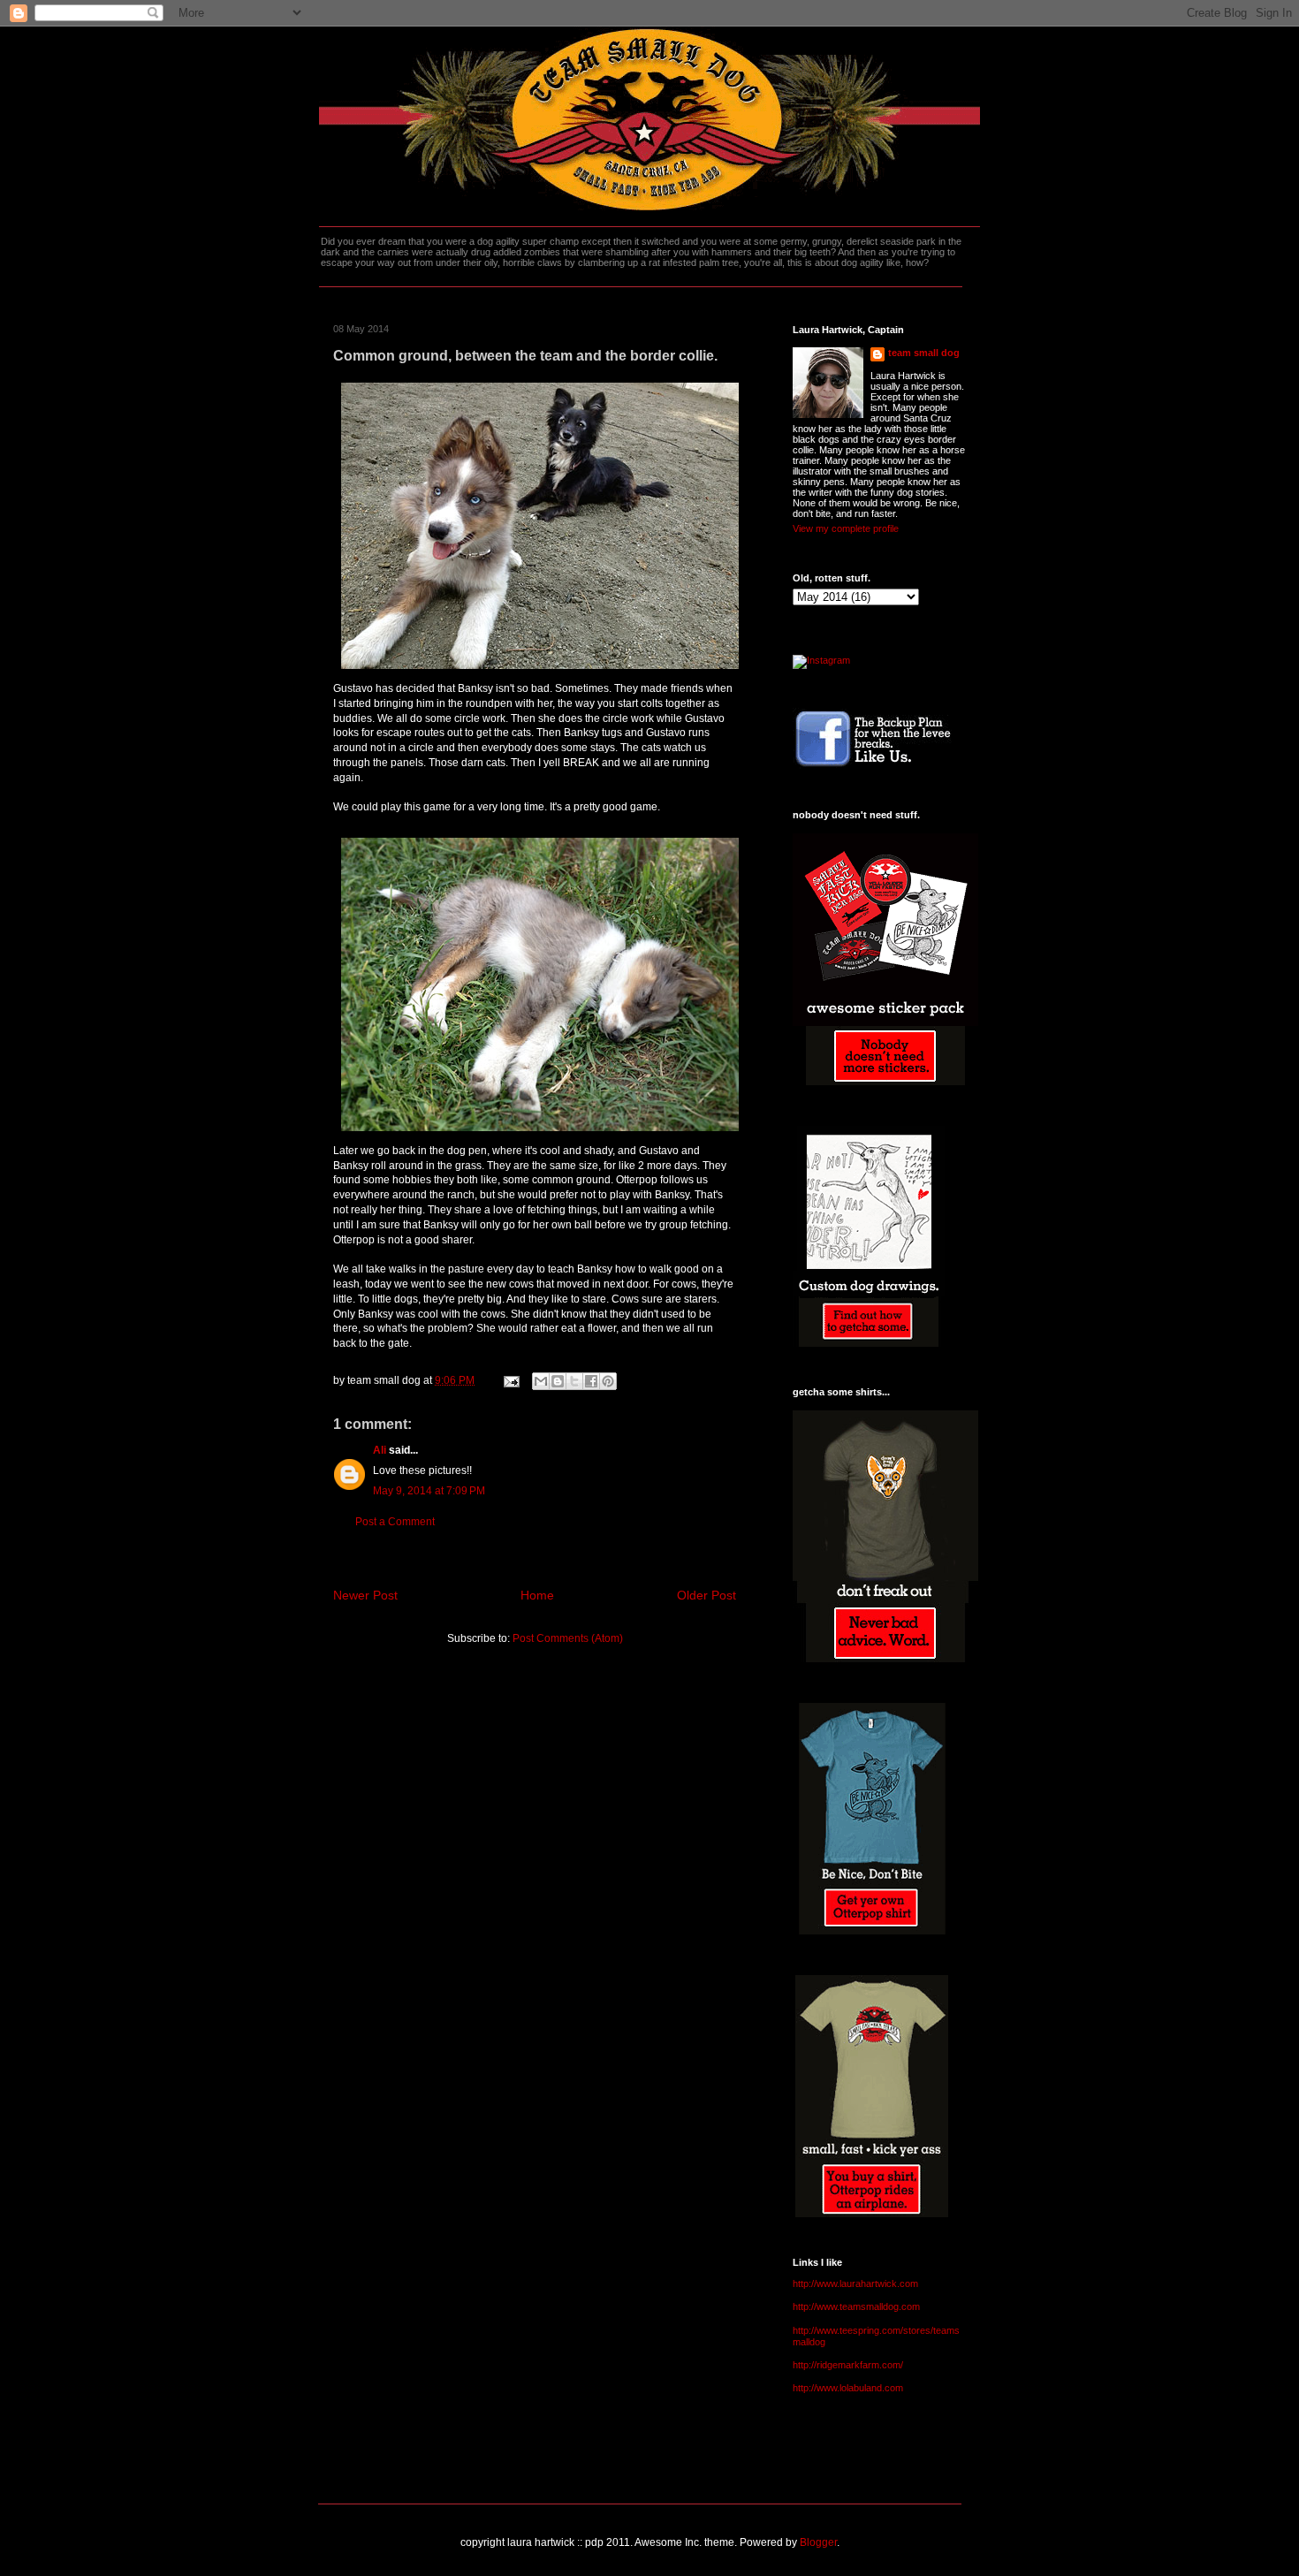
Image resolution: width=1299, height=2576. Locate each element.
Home (537, 1595)
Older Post (706, 1595)
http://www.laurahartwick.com (855, 2283)
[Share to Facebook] (591, 1381)
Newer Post (365, 1595)
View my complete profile (846, 528)
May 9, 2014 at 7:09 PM (429, 1491)
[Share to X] (574, 1381)
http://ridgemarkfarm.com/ (848, 2365)
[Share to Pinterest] (608, 1381)
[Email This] (541, 1381)
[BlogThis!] (558, 1381)
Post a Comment (395, 1522)
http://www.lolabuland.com (848, 2388)
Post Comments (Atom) (568, 1638)
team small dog (924, 353)
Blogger (818, 2542)
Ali (380, 1450)
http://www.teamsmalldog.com (856, 2306)
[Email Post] (510, 1380)
